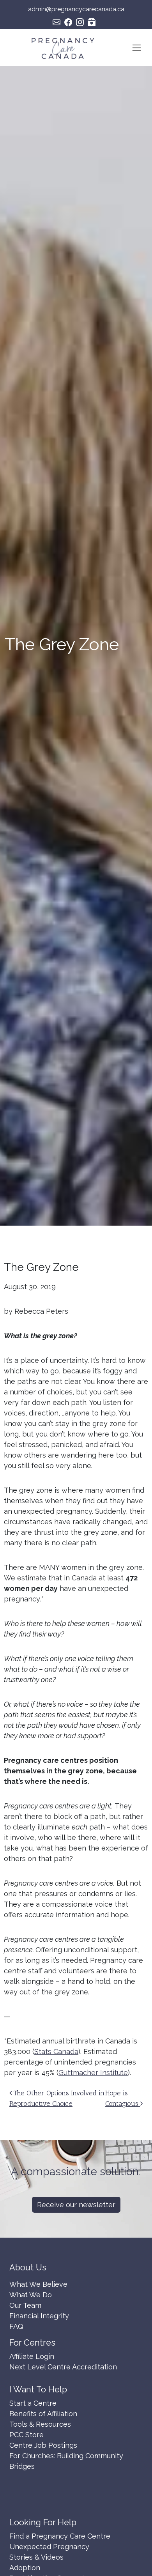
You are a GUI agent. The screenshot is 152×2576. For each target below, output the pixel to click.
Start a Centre (33, 2403)
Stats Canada (56, 2051)
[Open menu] (137, 48)
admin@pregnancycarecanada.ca (76, 9)
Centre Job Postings (43, 2445)
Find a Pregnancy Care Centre (60, 2536)
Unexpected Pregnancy (49, 2547)
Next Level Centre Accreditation (63, 2367)
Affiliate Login (32, 2356)
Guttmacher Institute (93, 2073)
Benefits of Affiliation (43, 2414)
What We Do (31, 2295)
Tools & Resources (40, 2424)
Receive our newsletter (76, 2205)
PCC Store (27, 2435)
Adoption (25, 2568)
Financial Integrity (39, 2316)
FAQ (16, 2326)
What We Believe (38, 2284)
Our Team (25, 2305)
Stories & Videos (36, 2557)
